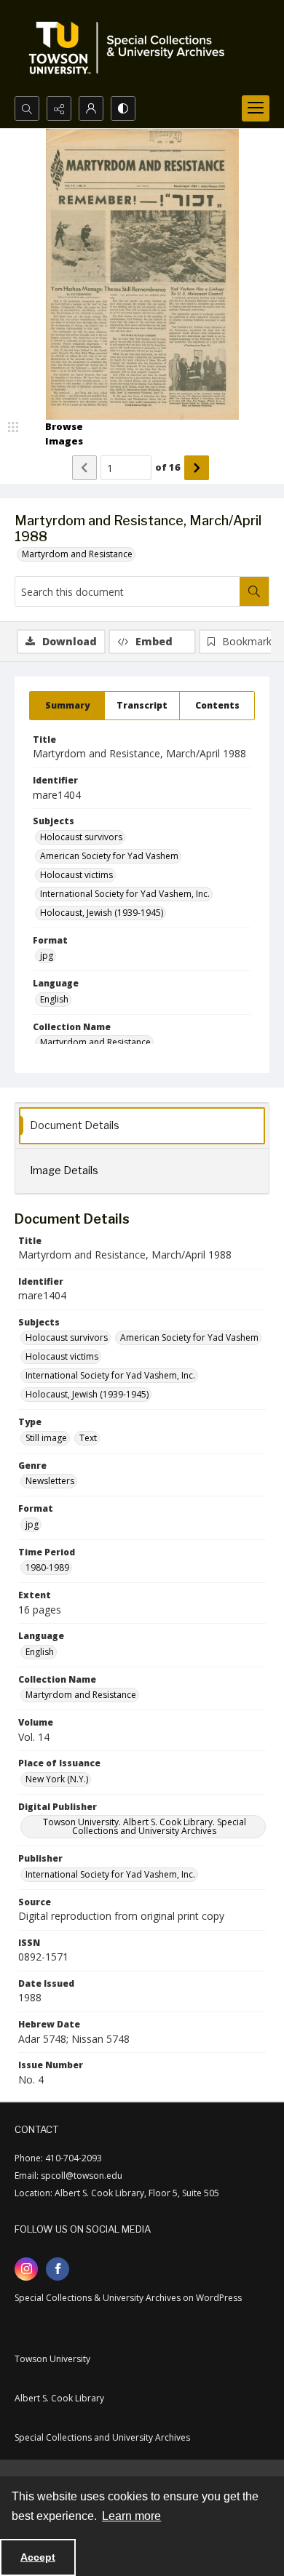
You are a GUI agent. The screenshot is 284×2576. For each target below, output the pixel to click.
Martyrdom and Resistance (77, 554)
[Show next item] (197, 468)
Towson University (52, 2359)
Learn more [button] (131, 2516)
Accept (38, 2557)
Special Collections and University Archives (102, 2437)
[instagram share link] (26, 2269)
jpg (47, 956)
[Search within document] (254, 591)
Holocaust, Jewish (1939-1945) (102, 913)
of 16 (168, 467)
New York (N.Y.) (57, 1779)
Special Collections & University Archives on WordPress (128, 2298)
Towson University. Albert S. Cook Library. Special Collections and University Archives (145, 1826)
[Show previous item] (84, 468)
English (54, 999)
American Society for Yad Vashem (109, 856)
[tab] (67, 706)
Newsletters (50, 1481)
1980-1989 (47, 1567)
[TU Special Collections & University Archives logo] (131, 48)
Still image (46, 1438)
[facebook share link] (58, 2269)
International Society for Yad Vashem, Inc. (125, 894)
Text (88, 1438)
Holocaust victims (76, 875)
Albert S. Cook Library (59, 2398)
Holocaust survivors (81, 837)
